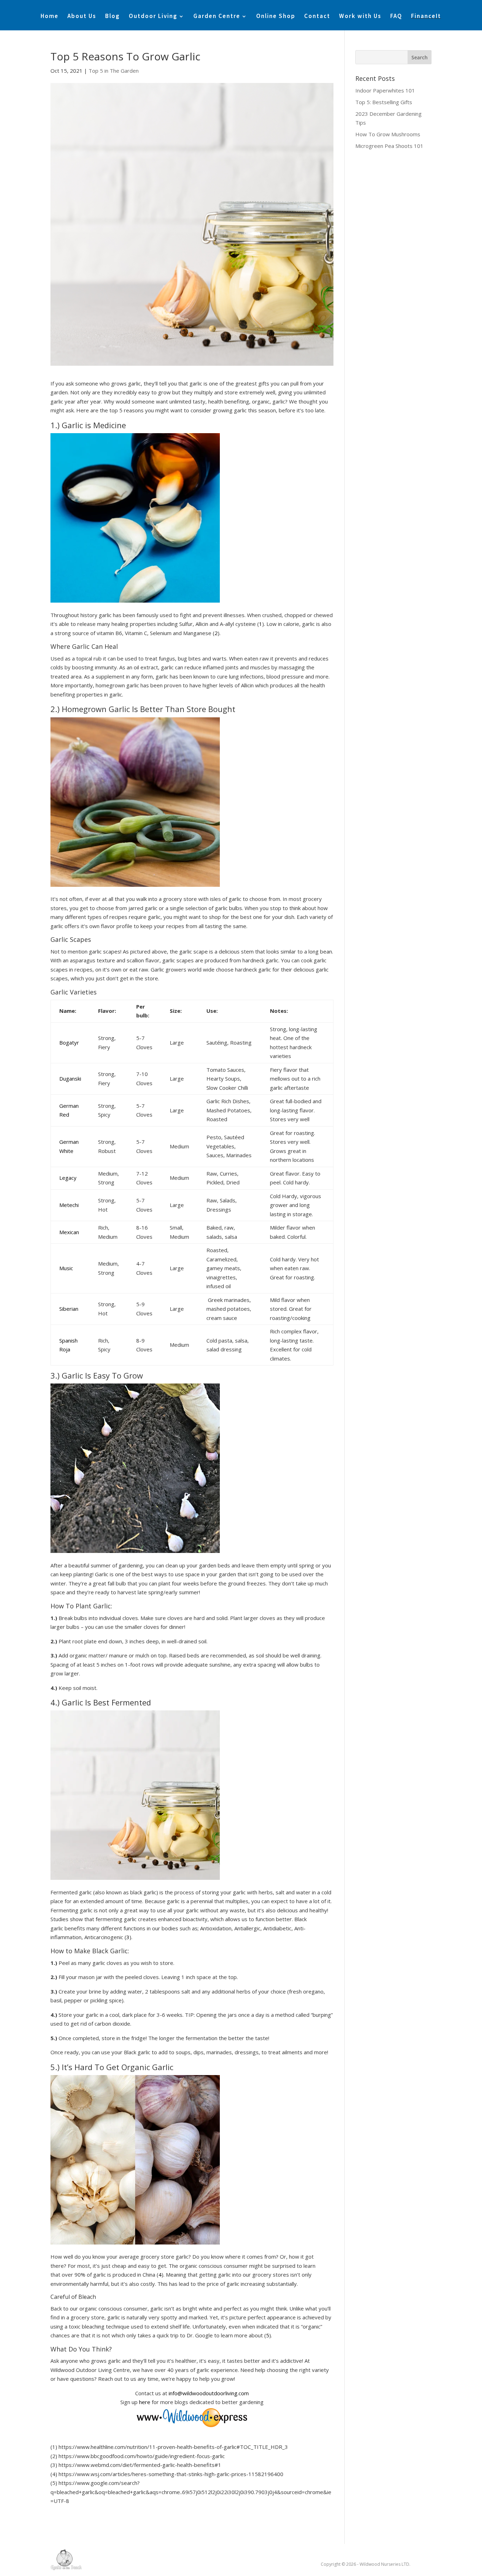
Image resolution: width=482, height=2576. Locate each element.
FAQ (396, 17)
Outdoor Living (153, 17)
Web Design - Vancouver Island (66, 2560)
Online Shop (276, 17)
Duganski (70, 1078)
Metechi (69, 1205)
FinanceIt (426, 17)
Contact (317, 17)
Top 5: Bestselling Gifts (384, 102)
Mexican (69, 1232)
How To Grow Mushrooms (388, 134)
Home (50, 17)
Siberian (69, 1309)
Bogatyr (69, 1042)
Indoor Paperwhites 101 (385, 90)
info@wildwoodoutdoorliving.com (209, 2393)
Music (66, 1268)
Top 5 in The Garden (114, 71)
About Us (82, 17)
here (145, 2402)
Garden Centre (217, 17)
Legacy (68, 1178)
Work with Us (360, 17)
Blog (113, 17)
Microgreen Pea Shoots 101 (389, 146)
